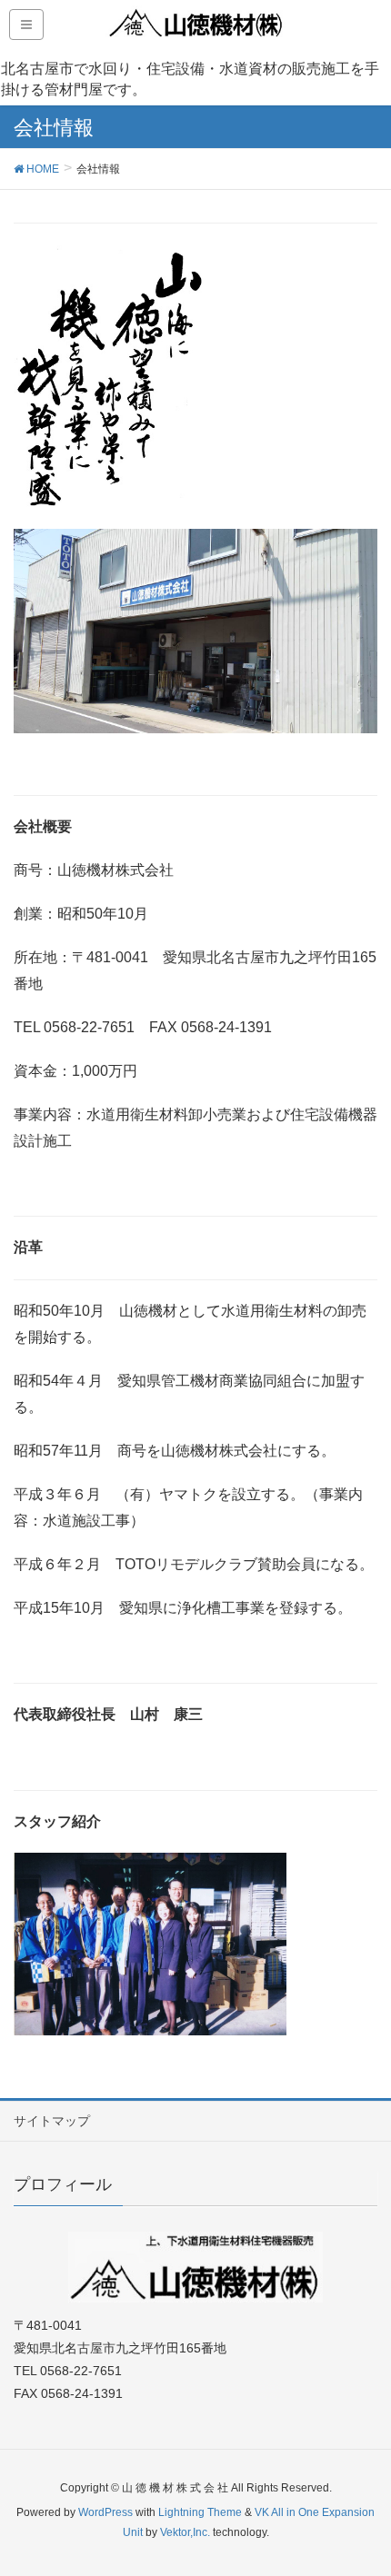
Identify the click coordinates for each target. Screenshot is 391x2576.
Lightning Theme (200, 2512)
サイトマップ (52, 2121)
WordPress (105, 2512)
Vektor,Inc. (185, 2532)
